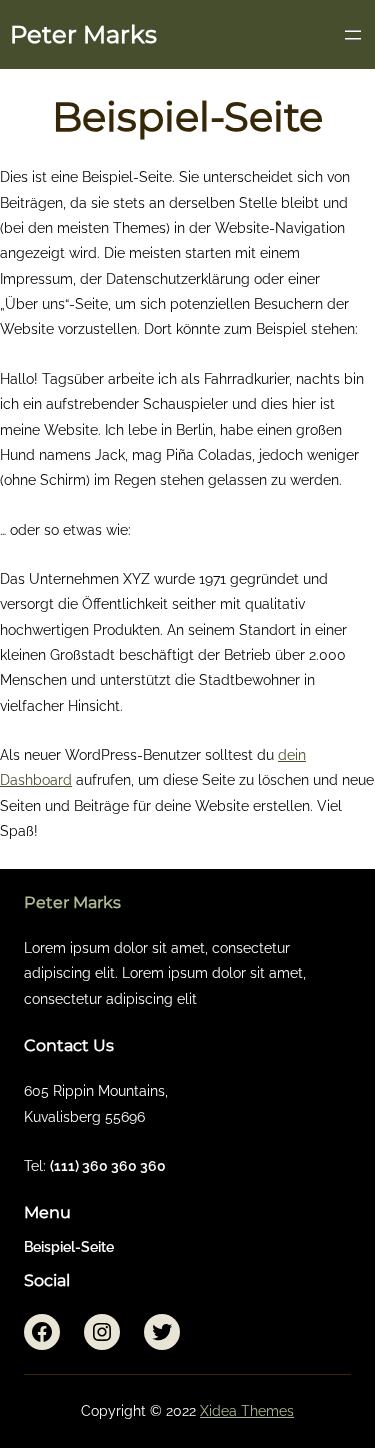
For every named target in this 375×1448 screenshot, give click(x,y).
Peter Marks (83, 34)
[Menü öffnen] (353, 35)
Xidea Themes (247, 1411)
